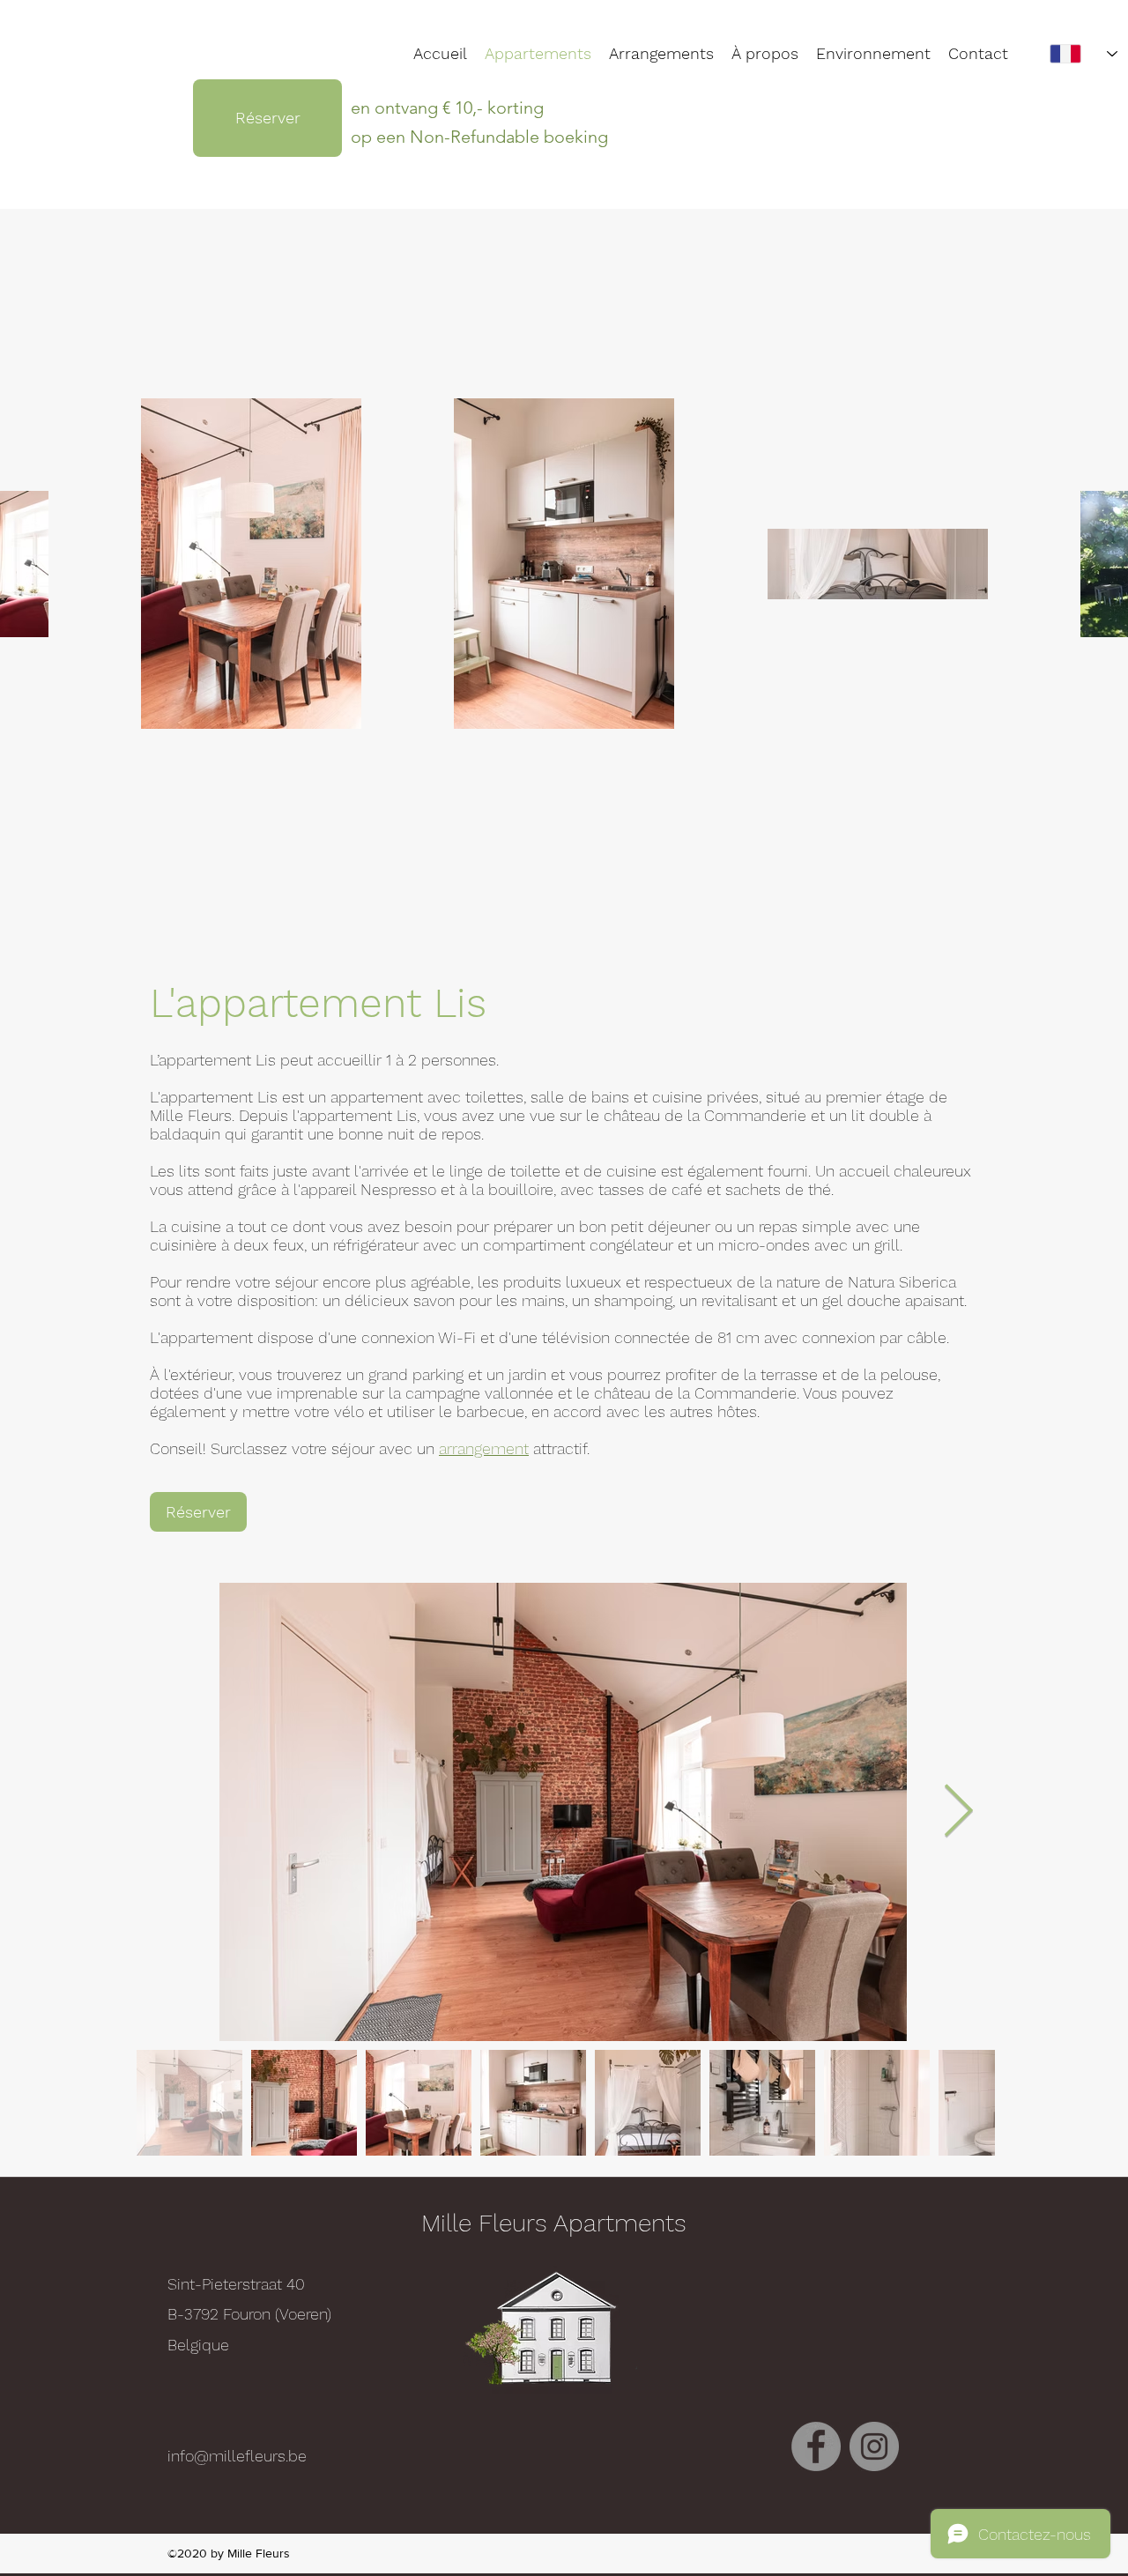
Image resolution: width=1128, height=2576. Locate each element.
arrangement (484, 1448)
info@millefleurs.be (237, 2456)
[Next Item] (958, 1812)
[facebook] (816, 2446)
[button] (873, 54)
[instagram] (874, 2446)
